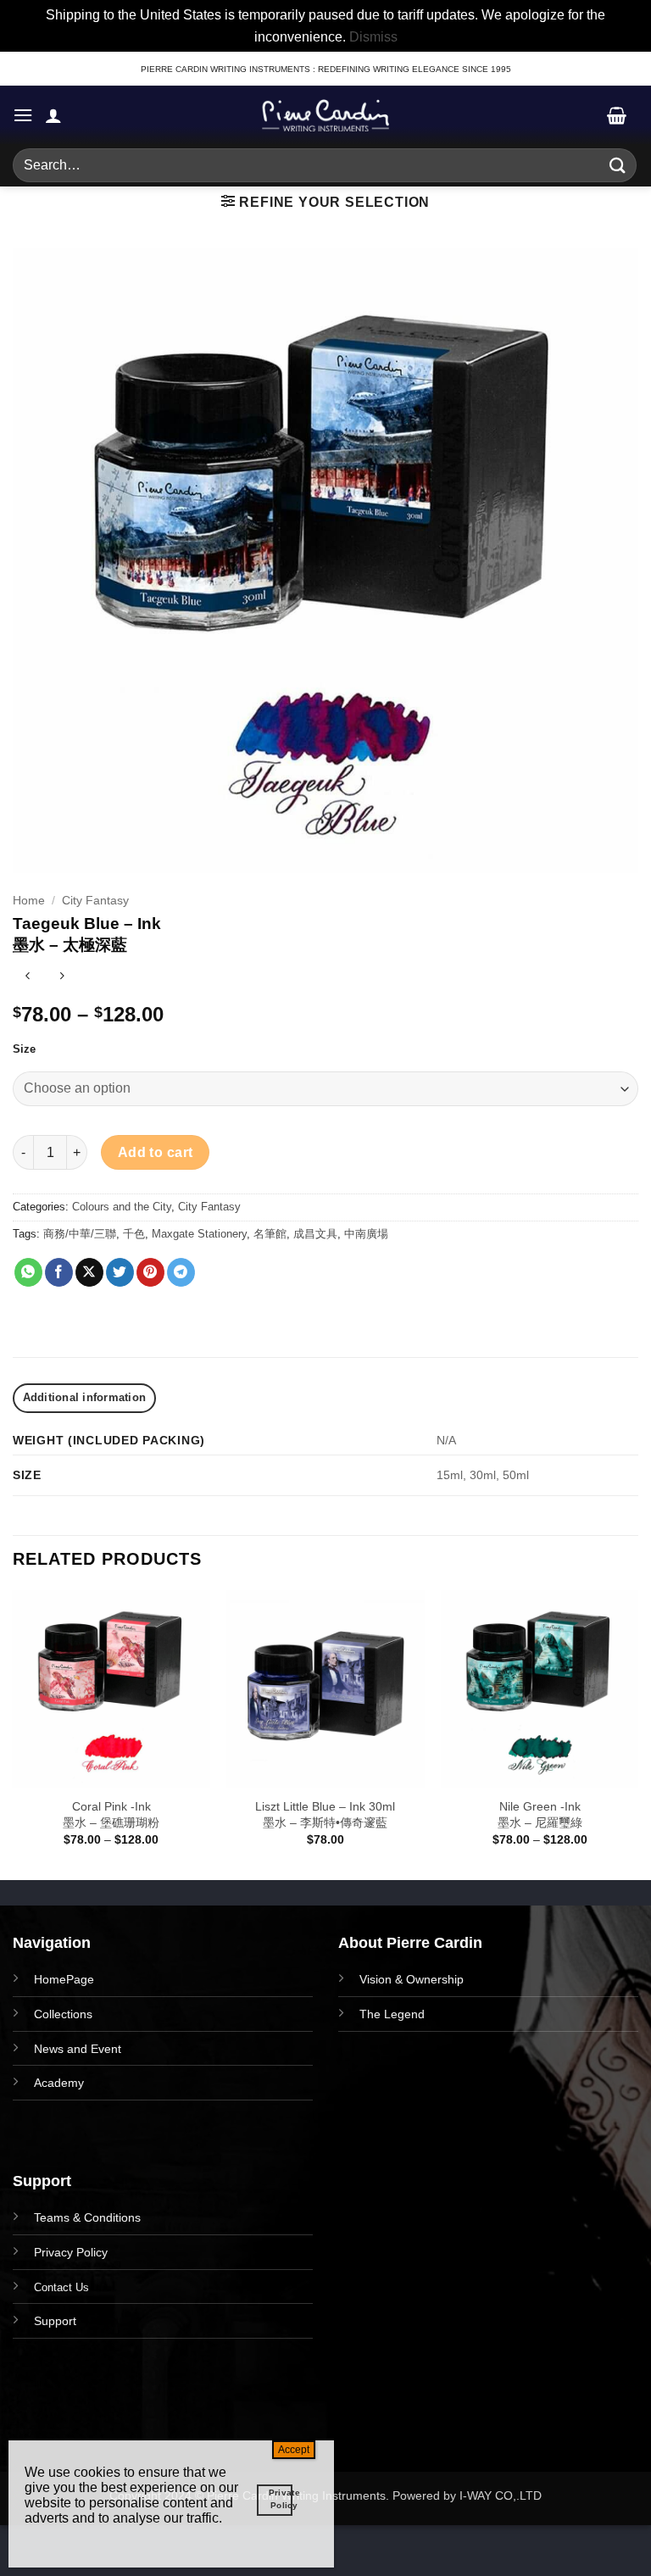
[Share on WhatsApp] (28, 1272)
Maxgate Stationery (199, 1234)
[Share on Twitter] (120, 1272)
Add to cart (156, 1152)
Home (29, 901)
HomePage (64, 1979)
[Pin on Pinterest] (150, 1272)
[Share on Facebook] (59, 1272)
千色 (134, 1234)
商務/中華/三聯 (80, 1234)
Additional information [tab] (85, 1397)
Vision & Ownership (412, 1979)
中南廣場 (366, 1234)
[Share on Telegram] (181, 1272)
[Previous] (14, 1733)
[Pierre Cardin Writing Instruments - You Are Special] (325, 115)
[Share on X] (89, 1272)
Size (24, 1049)
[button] (23, 115)
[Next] (637, 1733)
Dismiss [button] (373, 37)
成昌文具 (315, 1234)
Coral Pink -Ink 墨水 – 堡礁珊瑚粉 (111, 1814)
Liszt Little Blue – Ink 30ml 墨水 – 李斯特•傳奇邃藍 (325, 1814)
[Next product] (28, 978)
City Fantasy (95, 901)
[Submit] (618, 166)
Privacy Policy (71, 2252)
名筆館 (270, 1234)
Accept (294, 2450)
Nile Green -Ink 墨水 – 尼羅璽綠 (540, 1814)
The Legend (392, 2014)
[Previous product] (61, 978)
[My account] (53, 115)
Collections (63, 2014)
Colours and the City (122, 1207)
